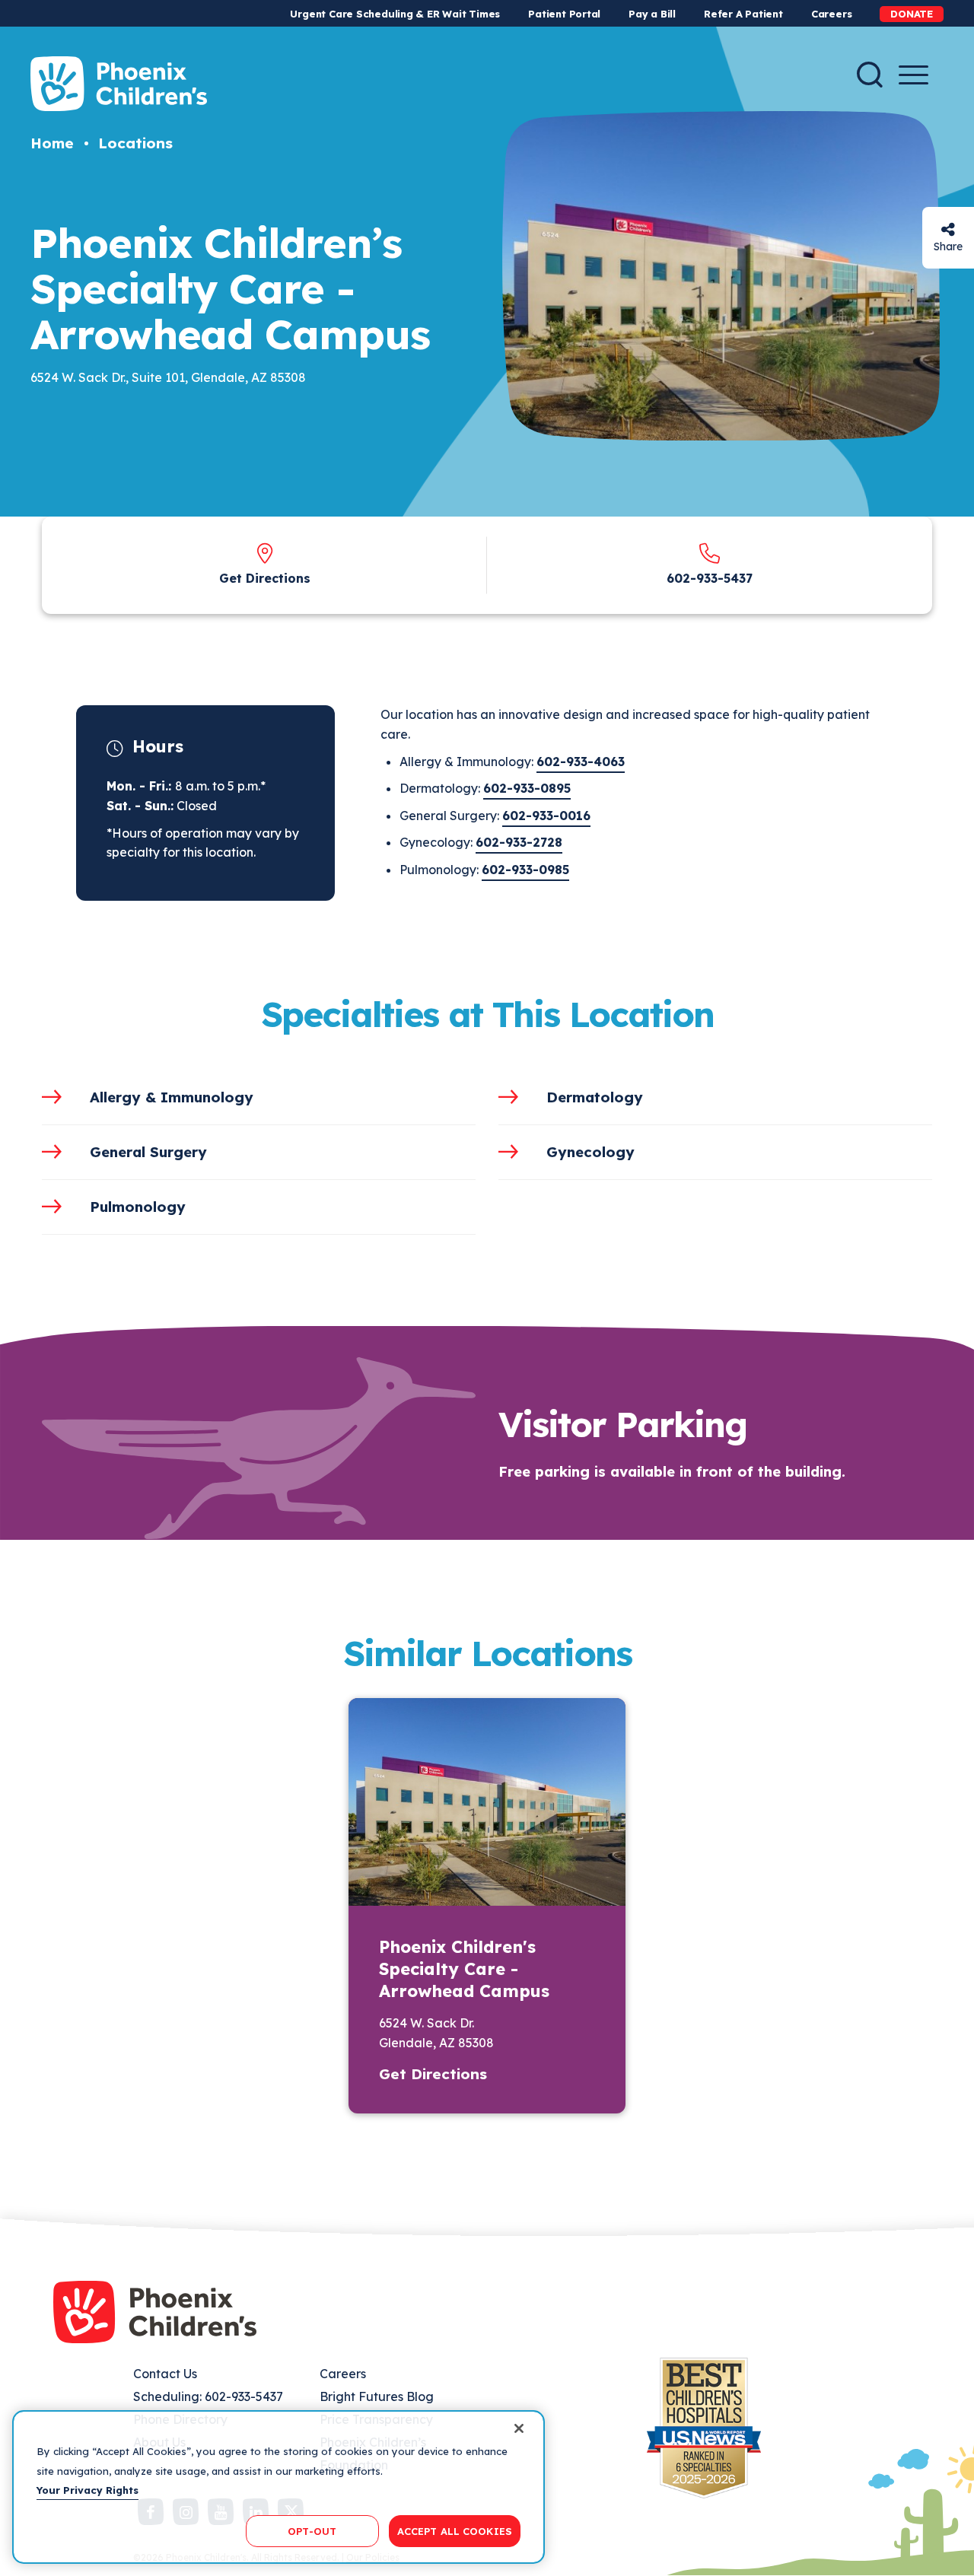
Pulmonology (138, 1207)
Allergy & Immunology (172, 1097)
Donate (912, 14)
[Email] (948, 229)
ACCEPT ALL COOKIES (455, 2530)
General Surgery (148, 1152)
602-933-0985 (525, 870)
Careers (831, 14)
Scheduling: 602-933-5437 (208, 2396)
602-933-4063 (581, 762)
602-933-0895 (527, 788)
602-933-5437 (710, 578)
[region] (279, 2487)
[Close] (519, 2428)
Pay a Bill (652, 14)
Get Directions (265, 578)
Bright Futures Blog (377, 2396)
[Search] (870, 75)
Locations (135, 143)
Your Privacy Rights (88, 2490)
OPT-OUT (312, 2530)
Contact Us (165, 2374)
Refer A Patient (743, 14)
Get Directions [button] (433, 2074)
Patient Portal (564, 14)
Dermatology (595, 1097)
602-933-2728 (519, 842)
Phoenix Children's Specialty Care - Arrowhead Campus (464, 1969)
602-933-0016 (546, 816)
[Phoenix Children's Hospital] (119, 84)
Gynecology (590, 1152)
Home (52, 143)
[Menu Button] (914, 75)
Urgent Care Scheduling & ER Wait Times (395, 14)
